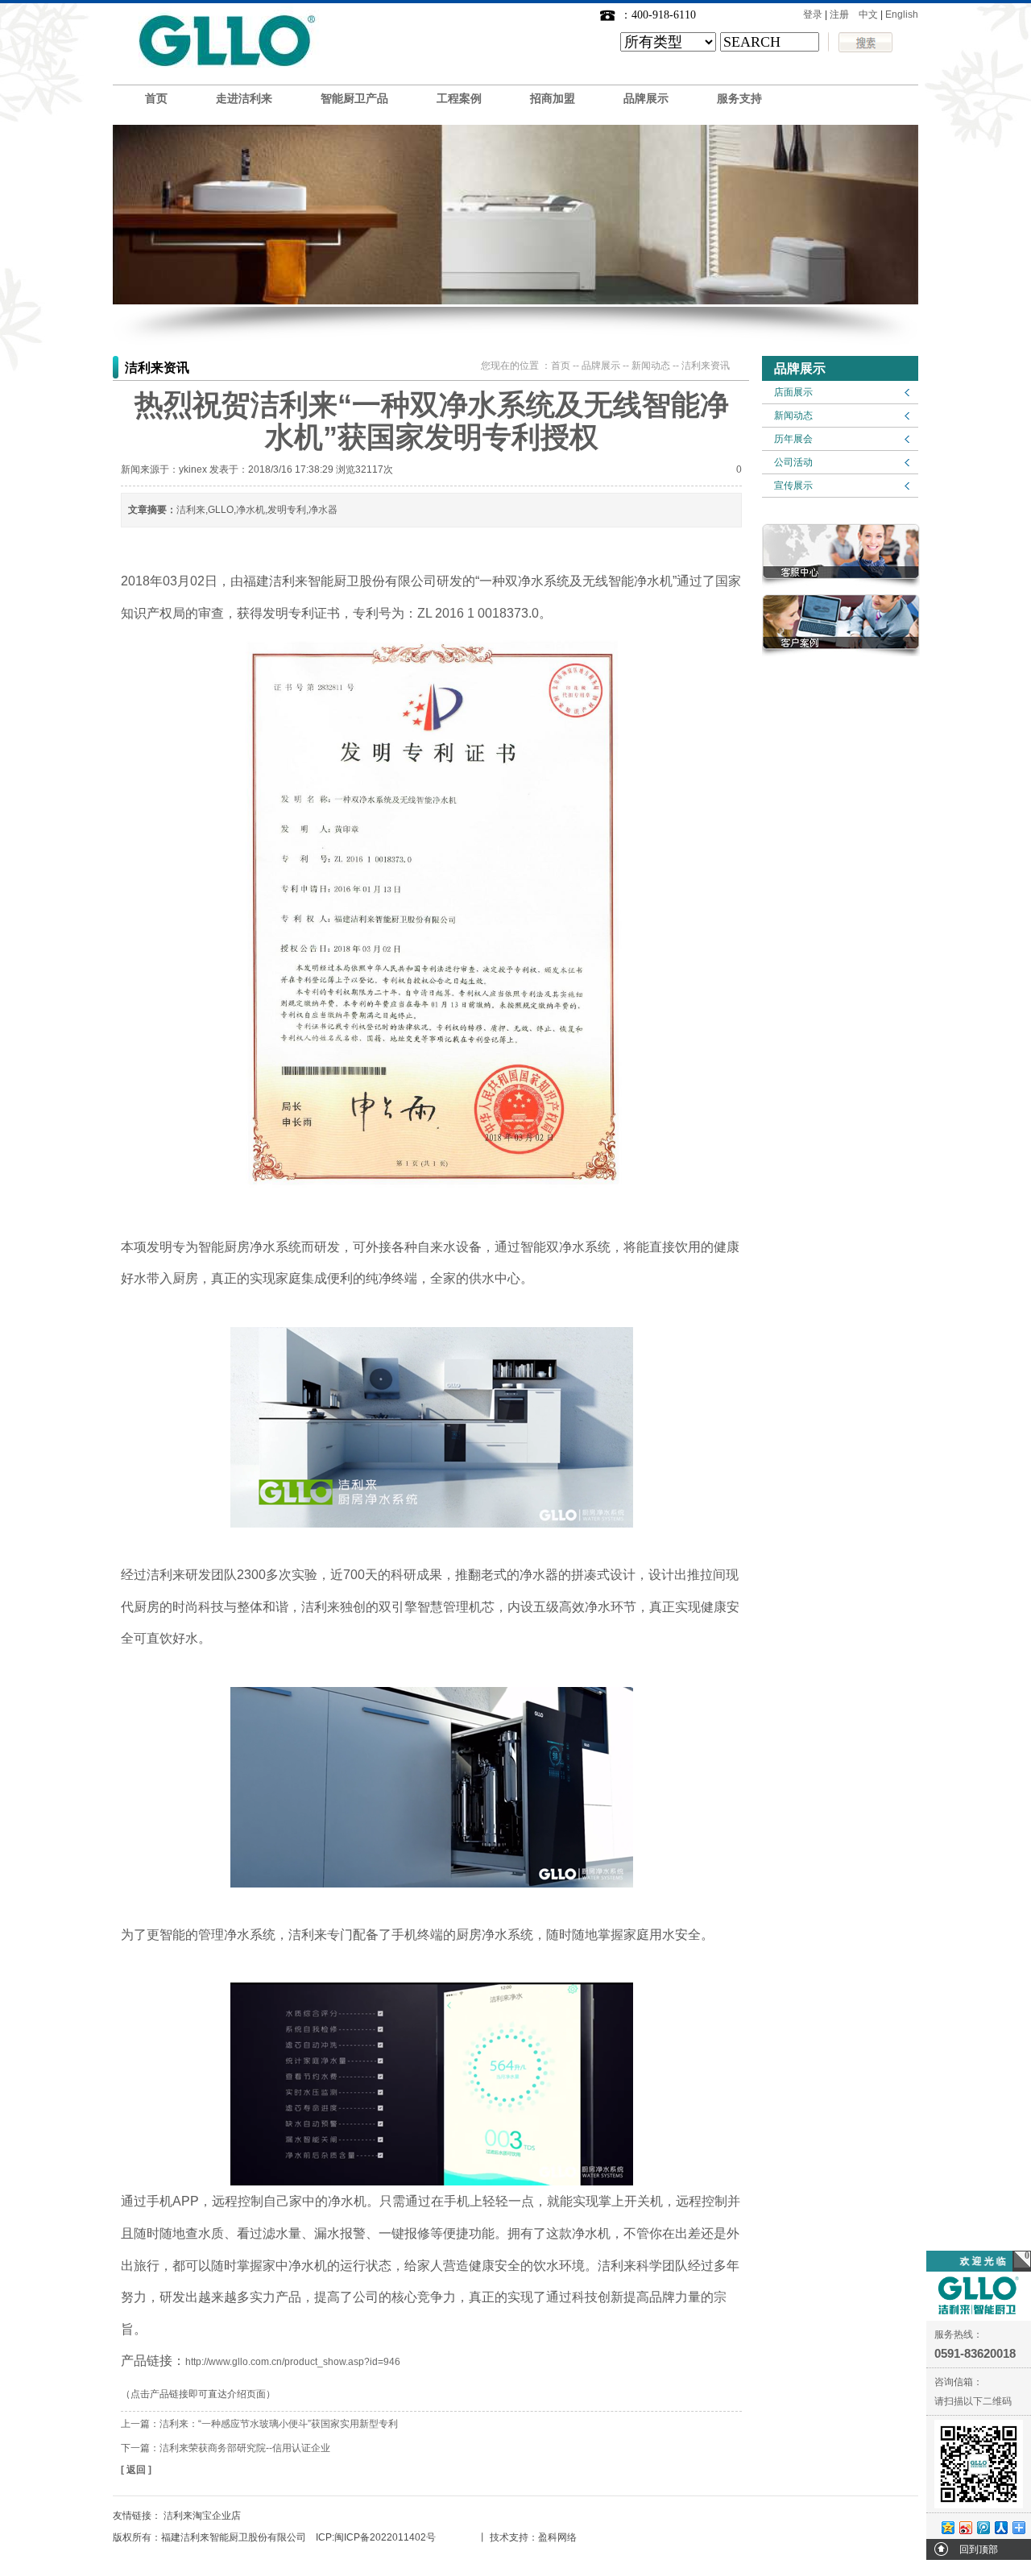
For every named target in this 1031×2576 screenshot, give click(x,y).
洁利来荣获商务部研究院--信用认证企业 (245, 2448)
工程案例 (459, 99)
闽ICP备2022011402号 (385, 2537)
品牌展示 (646, 99)
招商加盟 (553, 99)
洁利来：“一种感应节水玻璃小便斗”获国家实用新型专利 (279, 2424)
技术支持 (509, 2537)
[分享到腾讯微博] (983, 2527)
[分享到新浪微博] (965, 2527)
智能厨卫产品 (354, 99)
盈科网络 (557, 2537)
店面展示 (793, 392)
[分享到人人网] (1000, 2527)
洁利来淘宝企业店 (202, 2516)
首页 (156, 99)
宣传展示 (793, 486)
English (902, 14)
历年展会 (793, 439)
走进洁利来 (244, 99)
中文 (868, 14)
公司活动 (793, 462)
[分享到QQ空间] (947, 2527)
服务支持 (739, 99)
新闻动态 (793, 416)
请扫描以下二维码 (973, 2401)
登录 (813, 14)
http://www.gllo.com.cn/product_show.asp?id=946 (293, 2362)
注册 (839, 14)
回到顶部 (979, 2549)
